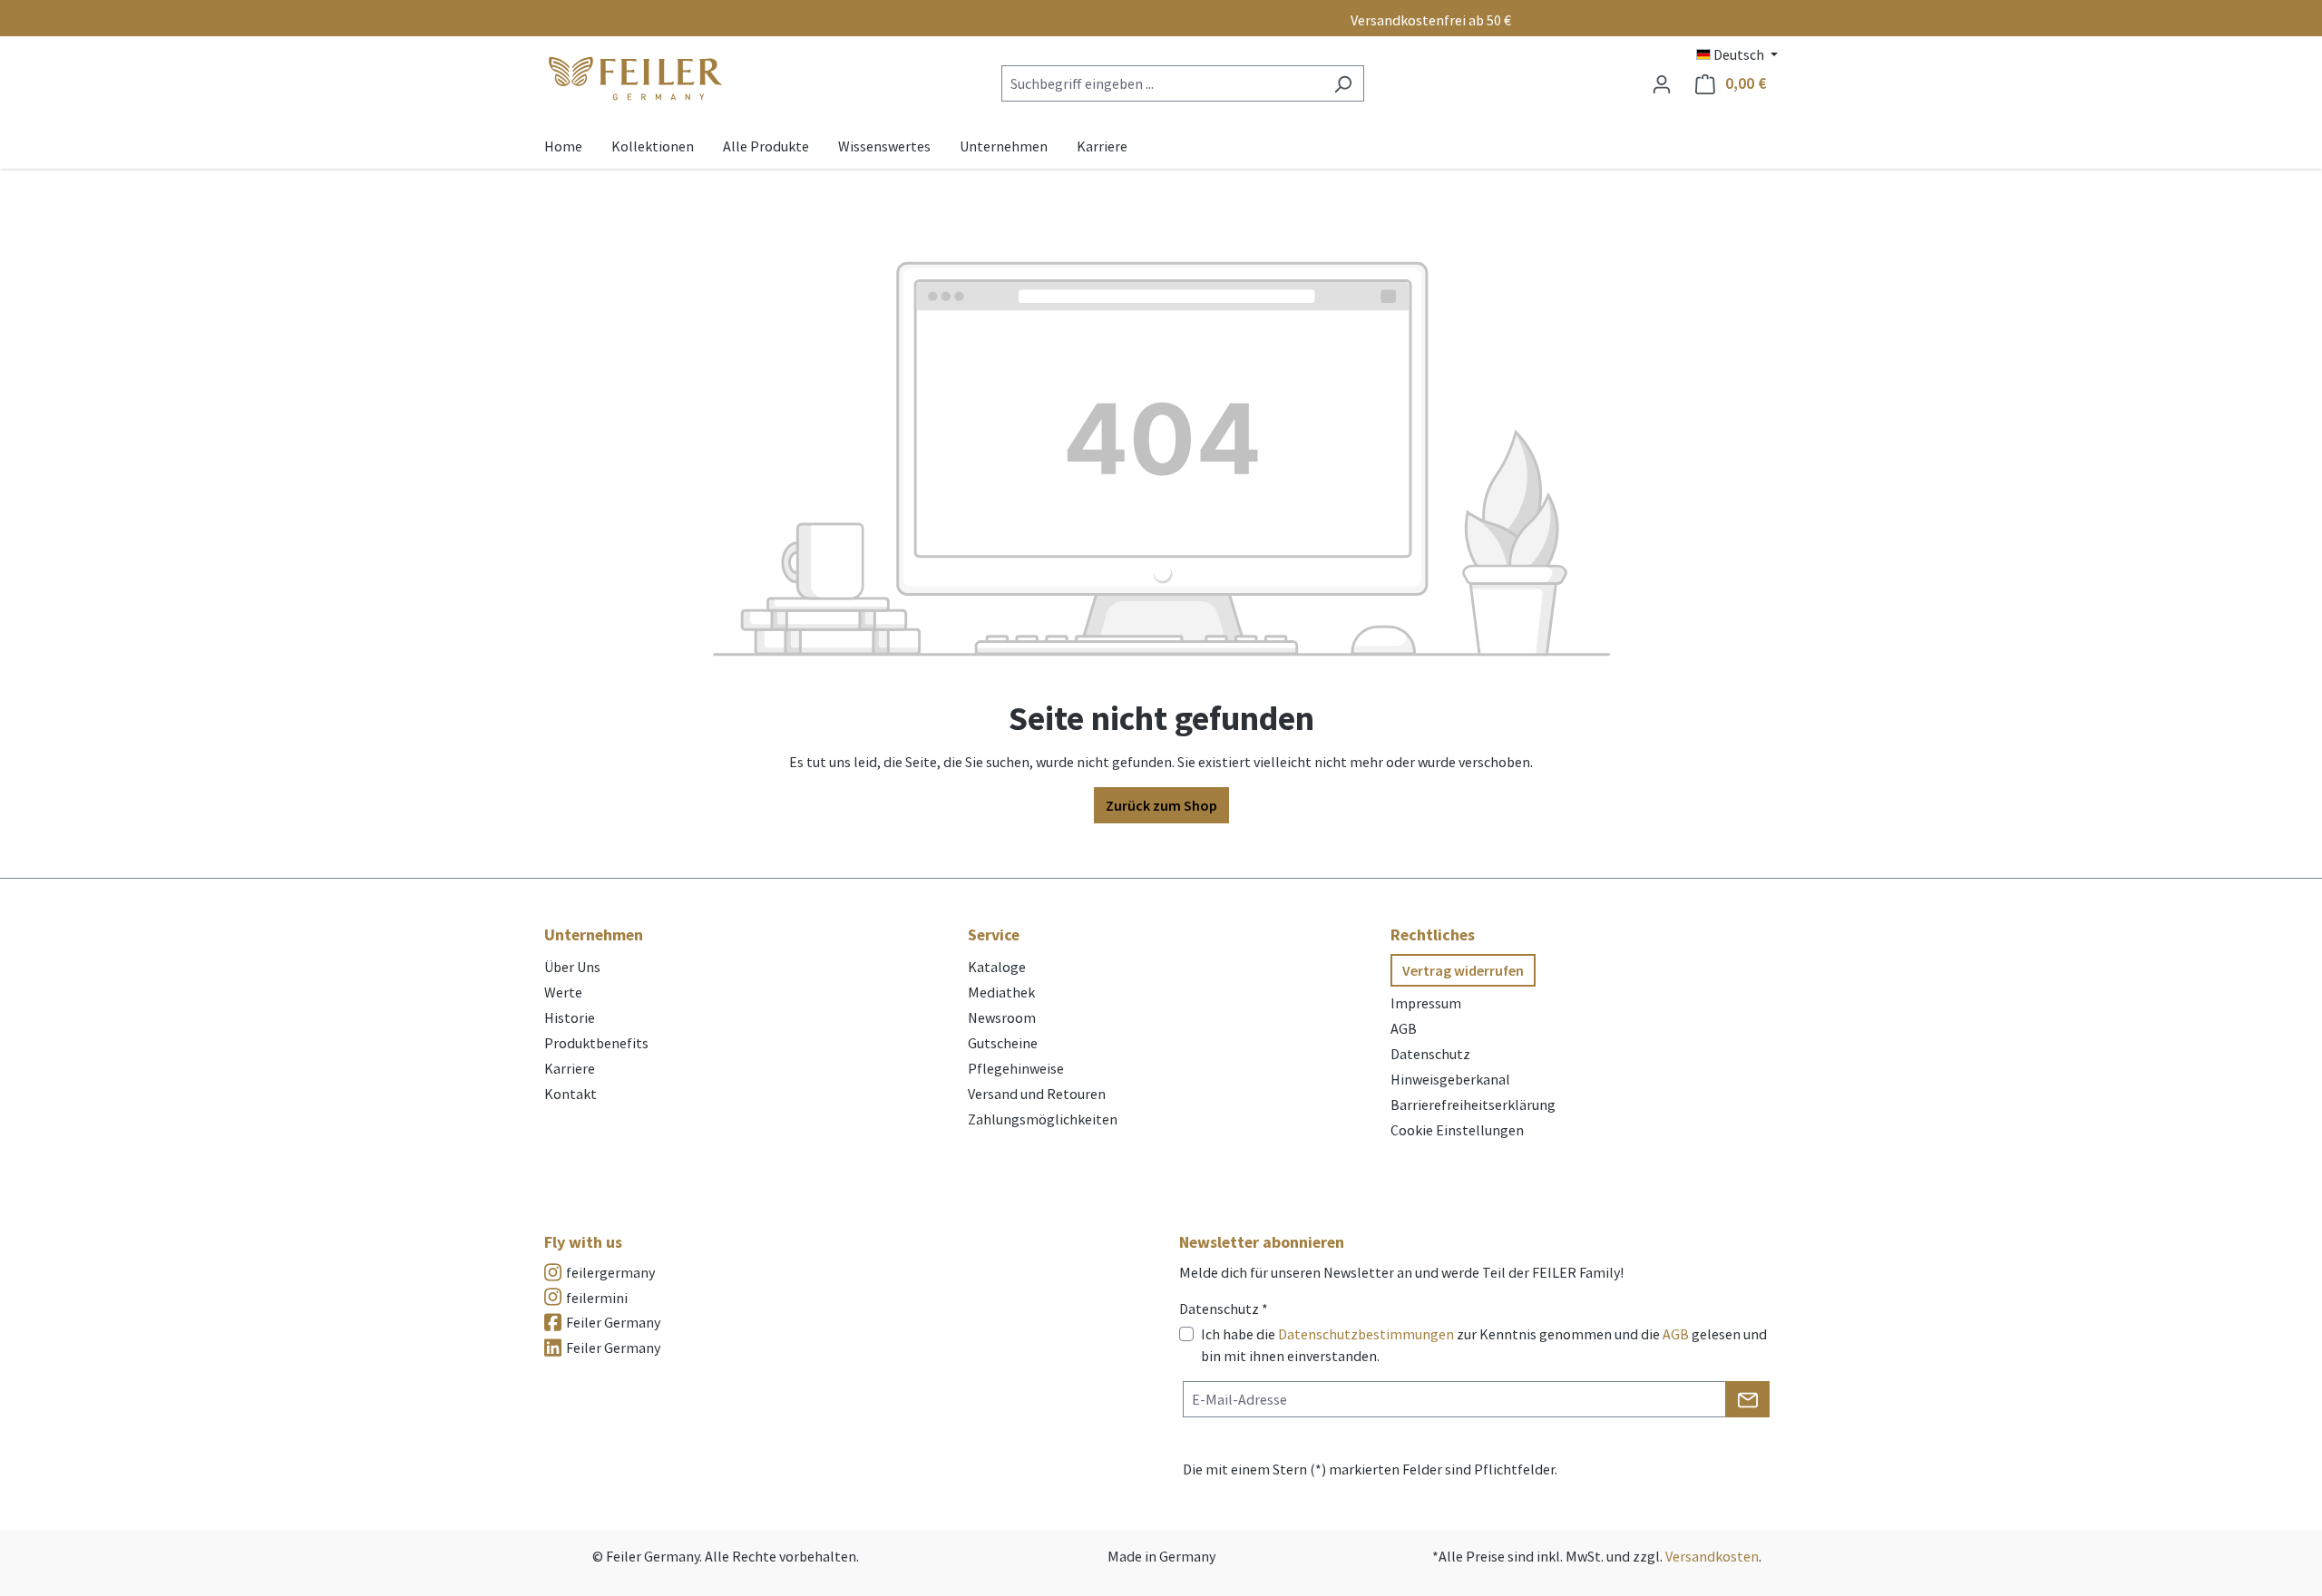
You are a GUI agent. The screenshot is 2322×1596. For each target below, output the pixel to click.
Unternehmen (594, 934)
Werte (563, 992)
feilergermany (610, 1272)
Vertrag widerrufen (1463, 970)
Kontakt (571, 1094)
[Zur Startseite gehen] (635, 79)
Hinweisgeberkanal (1450, 1079)
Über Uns (572, 967)
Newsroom (1002, 1017)
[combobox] (1162, 83)
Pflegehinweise (1016, 1068)
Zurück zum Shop (1161, 805)
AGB (1404, 1028)
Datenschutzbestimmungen (1366, 1334)
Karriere (570, 1068)
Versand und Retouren (1037, 1094)
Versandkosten (1712, 1556)
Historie (570, 1017)
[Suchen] (1343, 83)
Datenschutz (1430, 1054)
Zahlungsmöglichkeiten (1043, 1119)
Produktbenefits (596, 1043)
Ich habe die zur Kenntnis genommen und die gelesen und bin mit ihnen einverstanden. (1484, 1345)
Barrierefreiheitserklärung (1473, 1105)
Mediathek (1001, 992)
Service (994, 934)
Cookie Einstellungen (1457, 1130)
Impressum (1426, 1003)
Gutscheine (1003, 1043)
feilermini (597, 1298)
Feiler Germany (613, 1322)
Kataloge (997, 967)
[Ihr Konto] (1662, 83)
